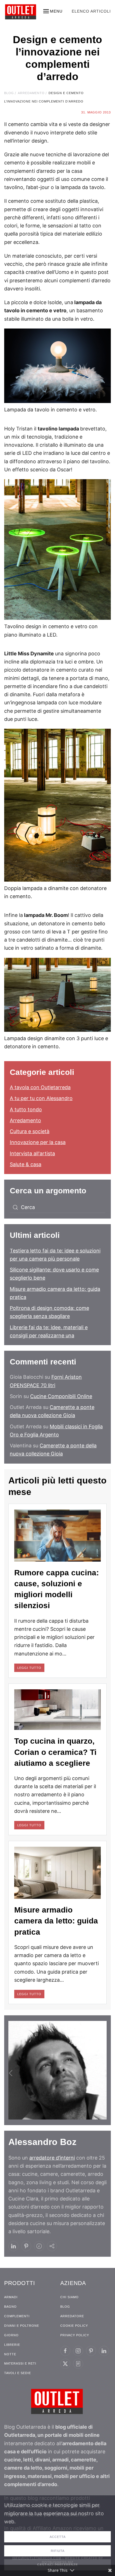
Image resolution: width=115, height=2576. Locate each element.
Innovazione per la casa (38, 1142)
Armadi (11, 2297)
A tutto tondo (26, 1109)
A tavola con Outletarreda (40, 1087)
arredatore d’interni (52, 2158)
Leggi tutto (29, 1668)
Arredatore (72, 2316)
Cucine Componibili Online (61, 1396)
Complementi (17, 2316)
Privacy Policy (75, 2335)
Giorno (11, 2335)
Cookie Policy (74, 2326)
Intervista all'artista (32, 1153)
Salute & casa (26, 1164)
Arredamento (25, 1120)
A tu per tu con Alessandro (41, 1098)
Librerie (12, 2345)
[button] (53, 11)
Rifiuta (58, 2551)
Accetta (58, 2537)
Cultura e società (30, 1131)
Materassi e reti (20, 2363)
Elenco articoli (91, 11)
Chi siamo (70, 2297)
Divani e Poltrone (22, 2326)
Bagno (10, 2307)
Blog (65, 2307)
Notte (10, 2354)
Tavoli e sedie (18, 2373)
